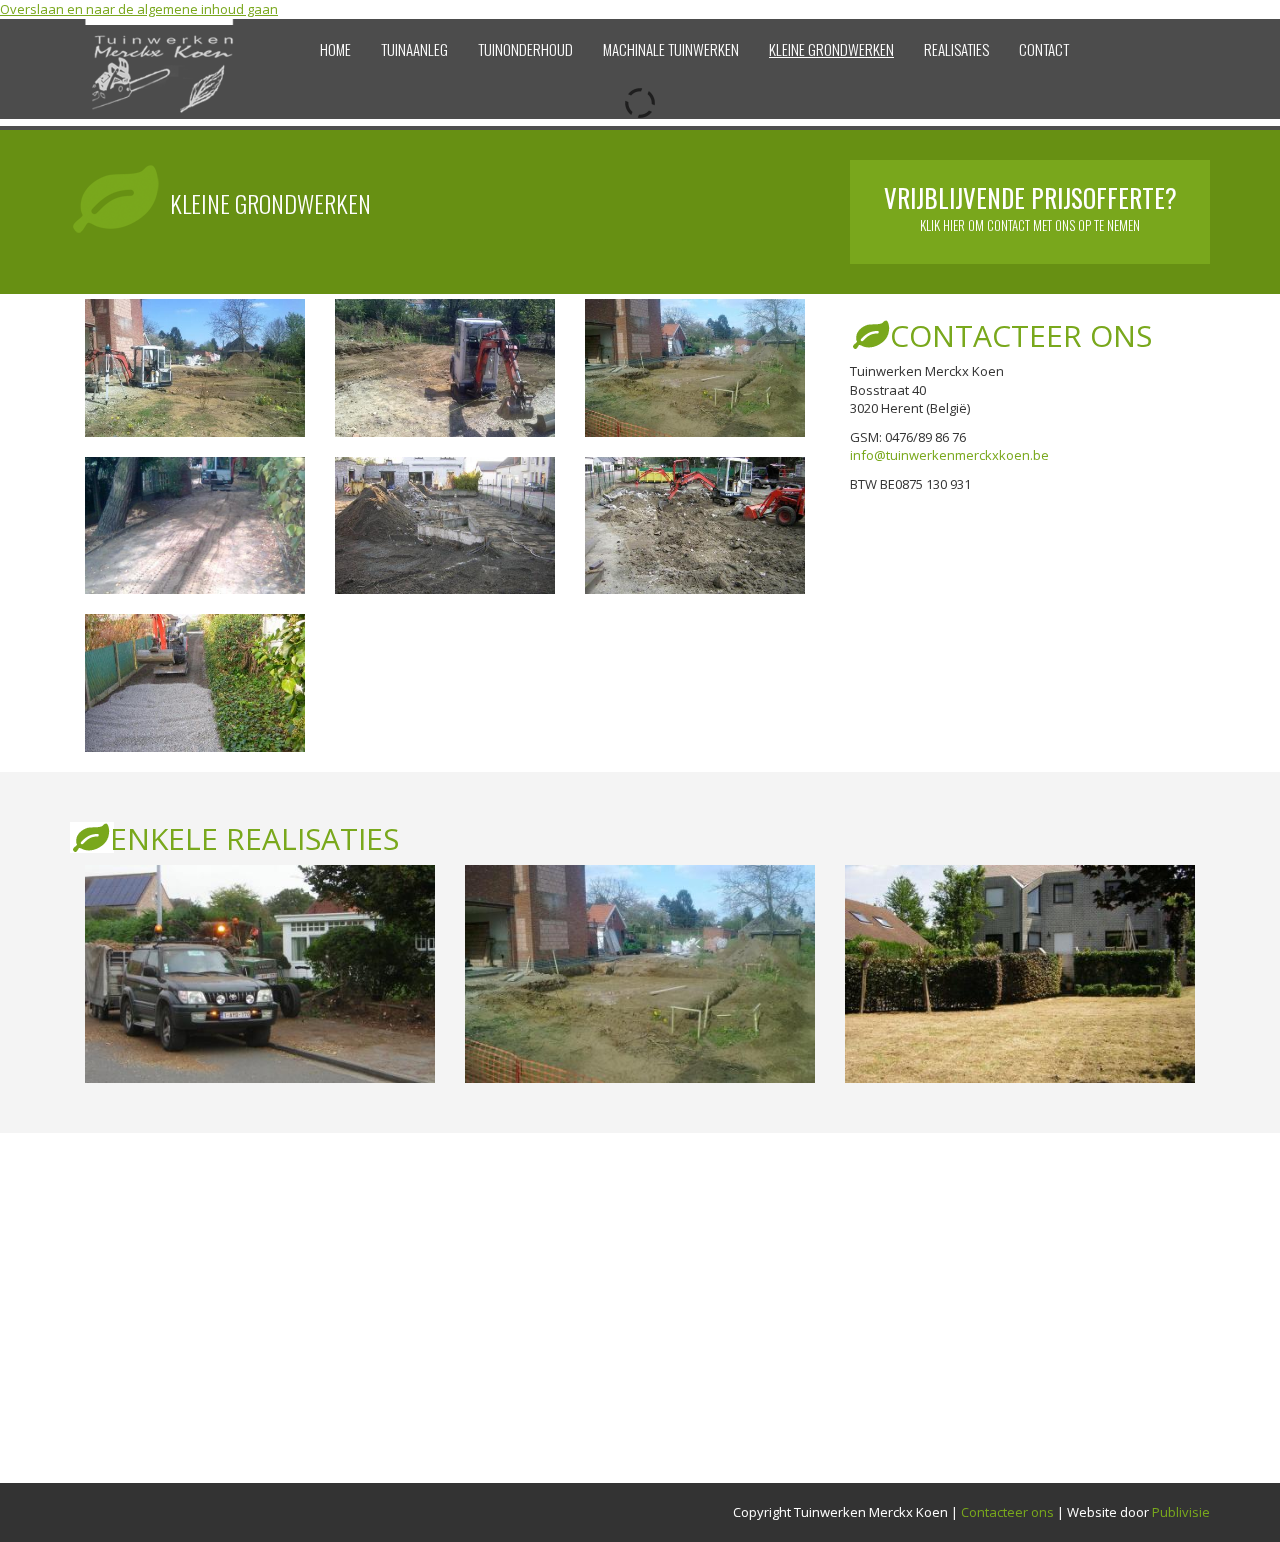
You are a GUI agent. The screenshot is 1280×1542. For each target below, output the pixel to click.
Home (335, 49)
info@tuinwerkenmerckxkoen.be (949, 455)
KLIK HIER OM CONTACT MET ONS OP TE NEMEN (1030, 214)
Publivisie (1181, 1512)
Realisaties (956, 49)
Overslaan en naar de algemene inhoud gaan (139, 9)
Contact (1044, 49)
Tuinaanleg (414, 49)
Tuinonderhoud (525, 49)
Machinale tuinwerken (671, 49)
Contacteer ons (1007, 1512)
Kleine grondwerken (831, 49)
